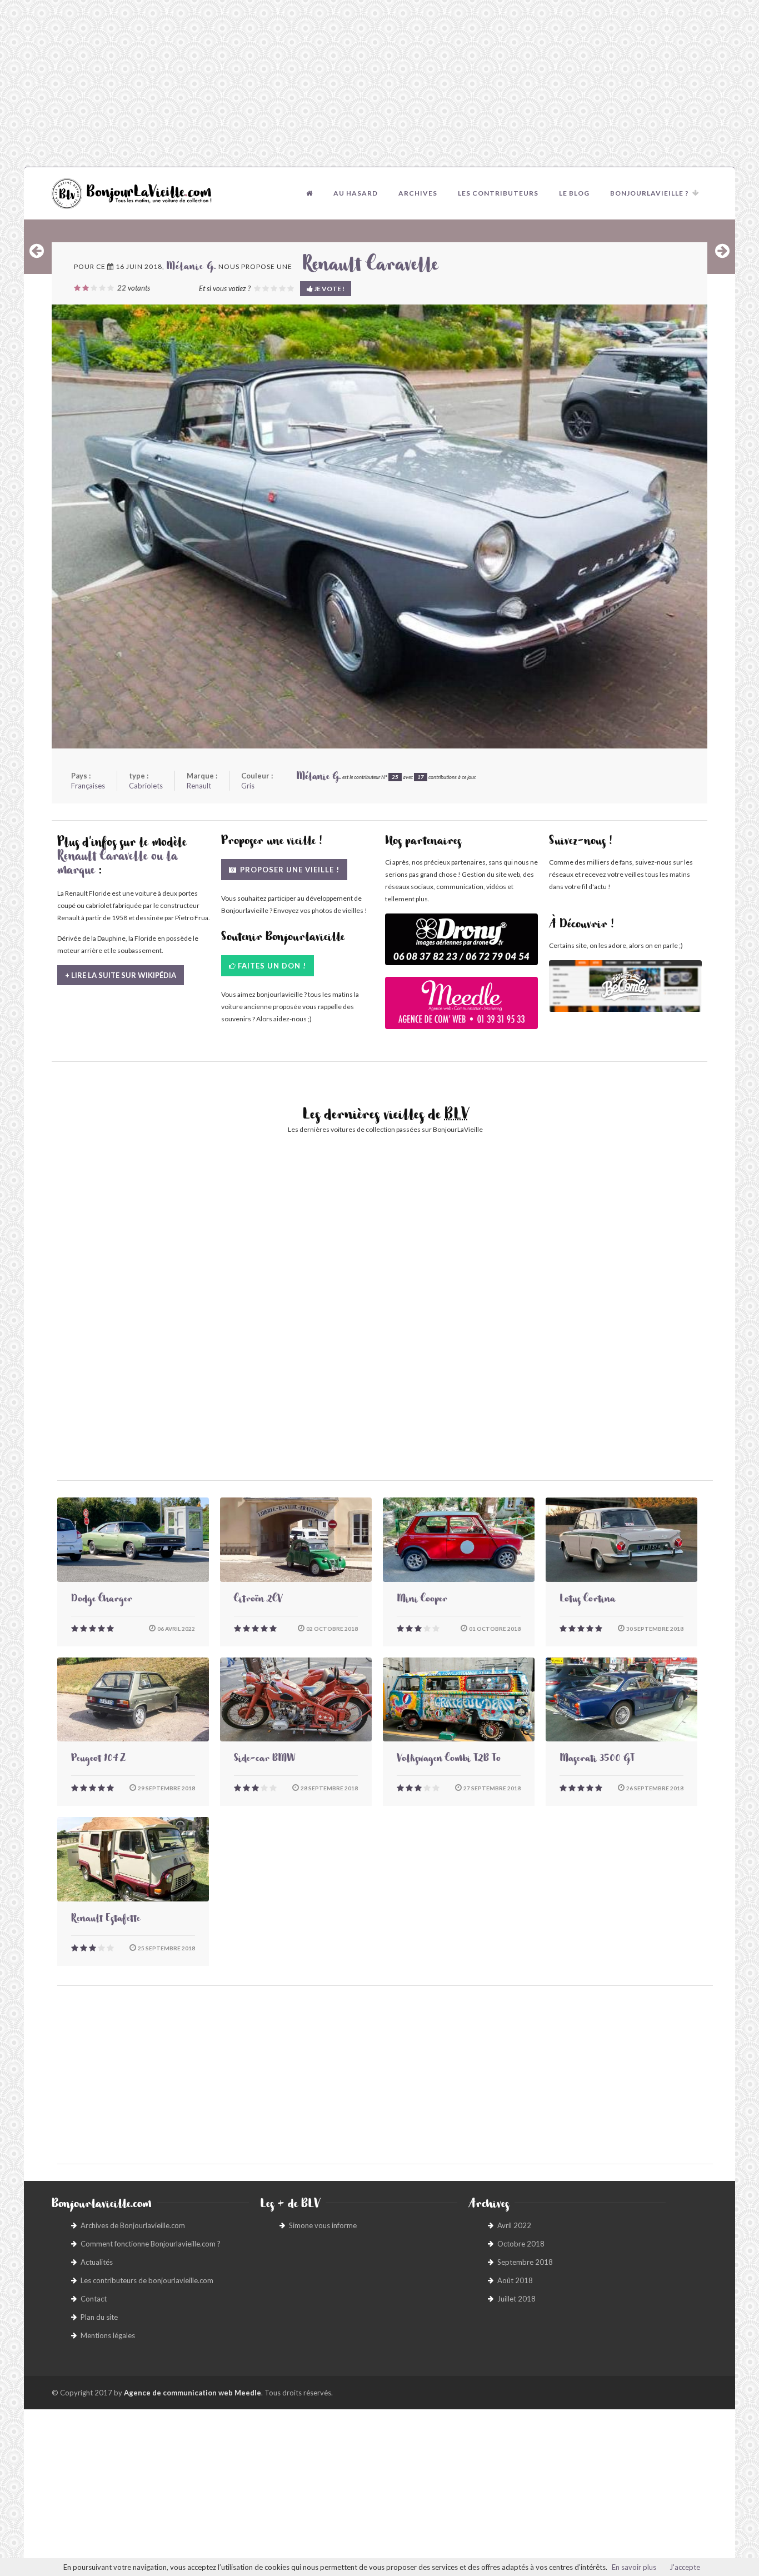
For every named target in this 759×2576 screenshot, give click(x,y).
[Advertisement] (379, 83)
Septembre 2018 (525, 2262)
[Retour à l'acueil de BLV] (309, 193)
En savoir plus (634, 2567)
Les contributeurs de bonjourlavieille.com (147, 2280)
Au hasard (356, 193)
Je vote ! (329, 289)
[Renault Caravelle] (379, 526)
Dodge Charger (102, 1600)
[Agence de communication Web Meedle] (461, 1008)
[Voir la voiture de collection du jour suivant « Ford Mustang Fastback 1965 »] (722, 251)
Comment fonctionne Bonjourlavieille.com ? (151, 2244)
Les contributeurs (498, 193)
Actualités (97, 2262)
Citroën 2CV (258, 1600)
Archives (418, 193)
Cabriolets (146, 786)
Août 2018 (515, 2280)
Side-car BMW (264, 1760)
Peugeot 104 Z (98, 1760)
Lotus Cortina (587, 1600)
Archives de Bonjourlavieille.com (133, 2225)
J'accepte (685, 2567)
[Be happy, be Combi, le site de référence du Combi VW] (625, 986)
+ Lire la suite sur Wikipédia (121, 975)
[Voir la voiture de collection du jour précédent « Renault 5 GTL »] (37, 251)
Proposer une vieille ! (289, 870)
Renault (199, 786)
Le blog (574, 193)
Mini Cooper (422, 1600)
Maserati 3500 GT (597, 1760)
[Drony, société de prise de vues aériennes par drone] (461, 945)
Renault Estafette (106, 1920)
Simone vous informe (323, 2225)
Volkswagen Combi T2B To (449, 1760)
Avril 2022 (514, 2225)
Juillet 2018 (516, 2299)
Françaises (88, 786)
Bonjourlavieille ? (650, 193)
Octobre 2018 (521, 2244)
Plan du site (99, 2317)
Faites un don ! (272, 966)
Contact (94, 2299)
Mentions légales (108, 2335)
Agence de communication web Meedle (193, 2393)
